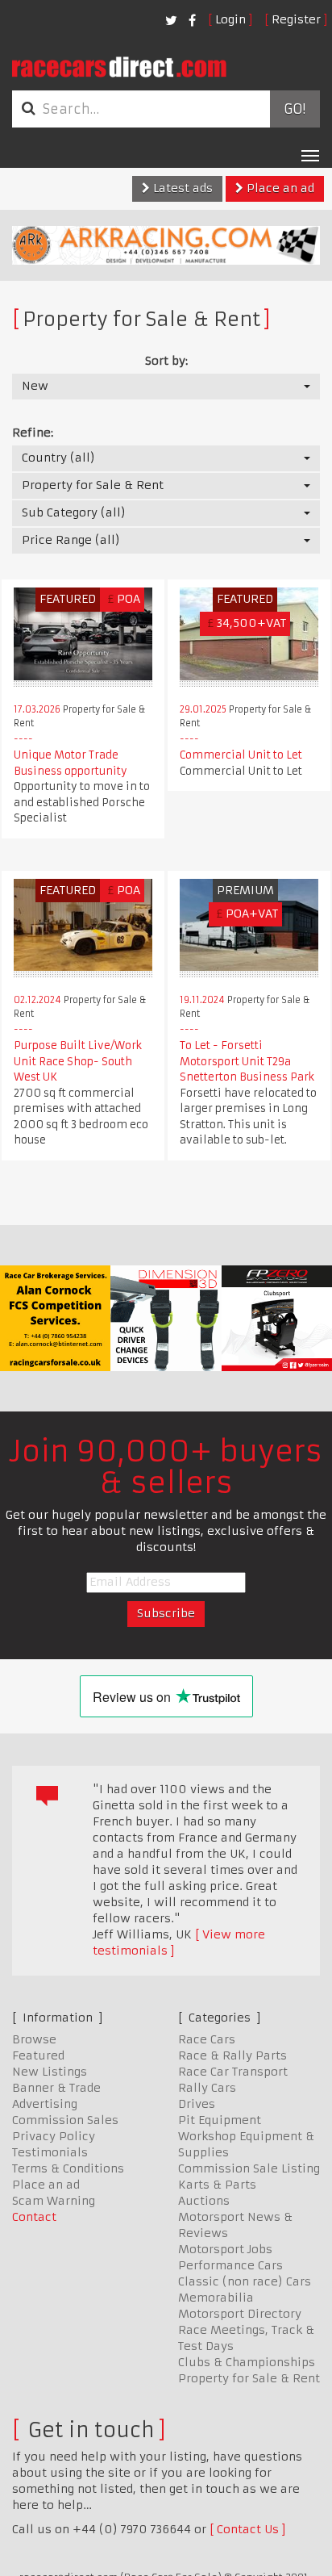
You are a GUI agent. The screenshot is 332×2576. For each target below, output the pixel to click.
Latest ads (181, 188)
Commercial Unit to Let (241, 755)
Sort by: (166, 361)
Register (296, 19)
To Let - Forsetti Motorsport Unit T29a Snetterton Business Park (247, 1061)
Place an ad (279, 188)
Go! (295, 109)
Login (230, 19)
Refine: (33, 433)
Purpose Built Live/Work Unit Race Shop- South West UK (78, 1061)
